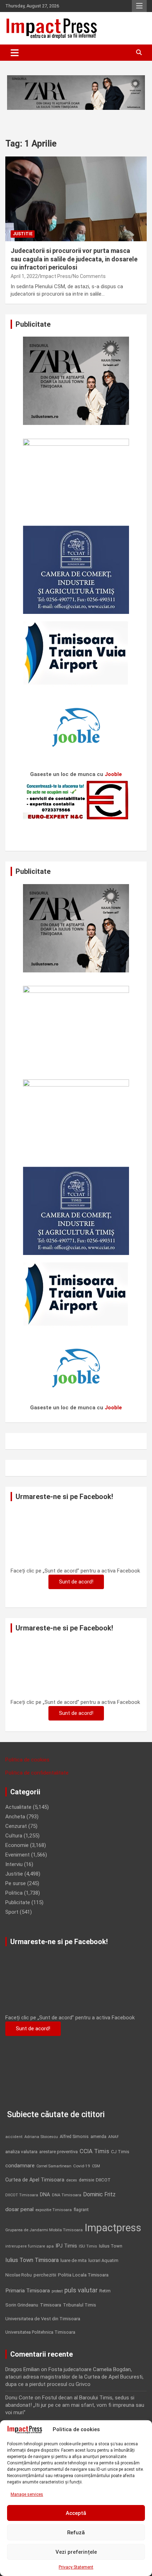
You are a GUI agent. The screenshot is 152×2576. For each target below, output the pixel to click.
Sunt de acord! (76, 1582)
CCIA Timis (94, 2151)
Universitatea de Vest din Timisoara (43, 2319)
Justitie (23, 234)
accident (14, 2137)
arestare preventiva (59, 2152)
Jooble (113, 774)
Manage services (27, 2494)
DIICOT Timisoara (22, 2195)
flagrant (81, 2210)
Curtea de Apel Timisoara (35, 2180)
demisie (86, 2180)
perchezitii (45, 2275)
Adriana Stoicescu (41, 2137)
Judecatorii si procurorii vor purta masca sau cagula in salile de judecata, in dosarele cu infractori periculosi (74, 259)
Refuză (76, 2533)
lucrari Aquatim (103, 2260)
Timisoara (51, 2305)
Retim (105, 2291)
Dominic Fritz (99, 2194)
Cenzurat (16, 1826)
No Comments (89, 276)
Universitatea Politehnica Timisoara (40, 2332)
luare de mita (74, 2260)
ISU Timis (88, 2246)
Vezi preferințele (76, 2552)
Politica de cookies (27, 1760)
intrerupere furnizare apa (30, 2246)
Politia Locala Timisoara (83, 2275)
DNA (45, 2195)
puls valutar (81, 2290)
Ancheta (15, 1817)
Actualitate (18, 1807)
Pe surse (16, 1883)
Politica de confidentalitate (37, 1773)
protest (57, 2291)
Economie (17, 1845)
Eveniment (17, 1855)
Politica (14, 1893)
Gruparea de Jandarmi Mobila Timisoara (44, 2230)
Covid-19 (82, 2166)
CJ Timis (120, 2152)
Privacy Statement (76, 2567)
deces (72, 2180)
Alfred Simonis (74, 2137)
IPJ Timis (66, 2246)
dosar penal (19, 2209)
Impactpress (113, 2228)
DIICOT (103, 2180)
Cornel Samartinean (54, 2166)
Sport (12, 1912)
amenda (98, 2137)
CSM (96, 2166)
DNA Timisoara (67, 2195)
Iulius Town (111, 2246)
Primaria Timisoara (28, 2291)
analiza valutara (21, 2151)
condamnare (20, 2166)
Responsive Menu (139, 6)
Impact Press (55, 276)
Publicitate (18, 1902)
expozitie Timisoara (54, 2210)
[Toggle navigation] (15, 53)
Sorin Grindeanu (22, 2305)
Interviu (14, 1864)
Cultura (14, 1836)
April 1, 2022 (24, 276)
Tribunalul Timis (80, 2305)
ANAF (113, 2137)
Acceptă (76, 2513)
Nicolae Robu (19, 2275)
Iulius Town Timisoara (32, 2260)
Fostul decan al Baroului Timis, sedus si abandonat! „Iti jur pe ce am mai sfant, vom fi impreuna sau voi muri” (75, 2405)
